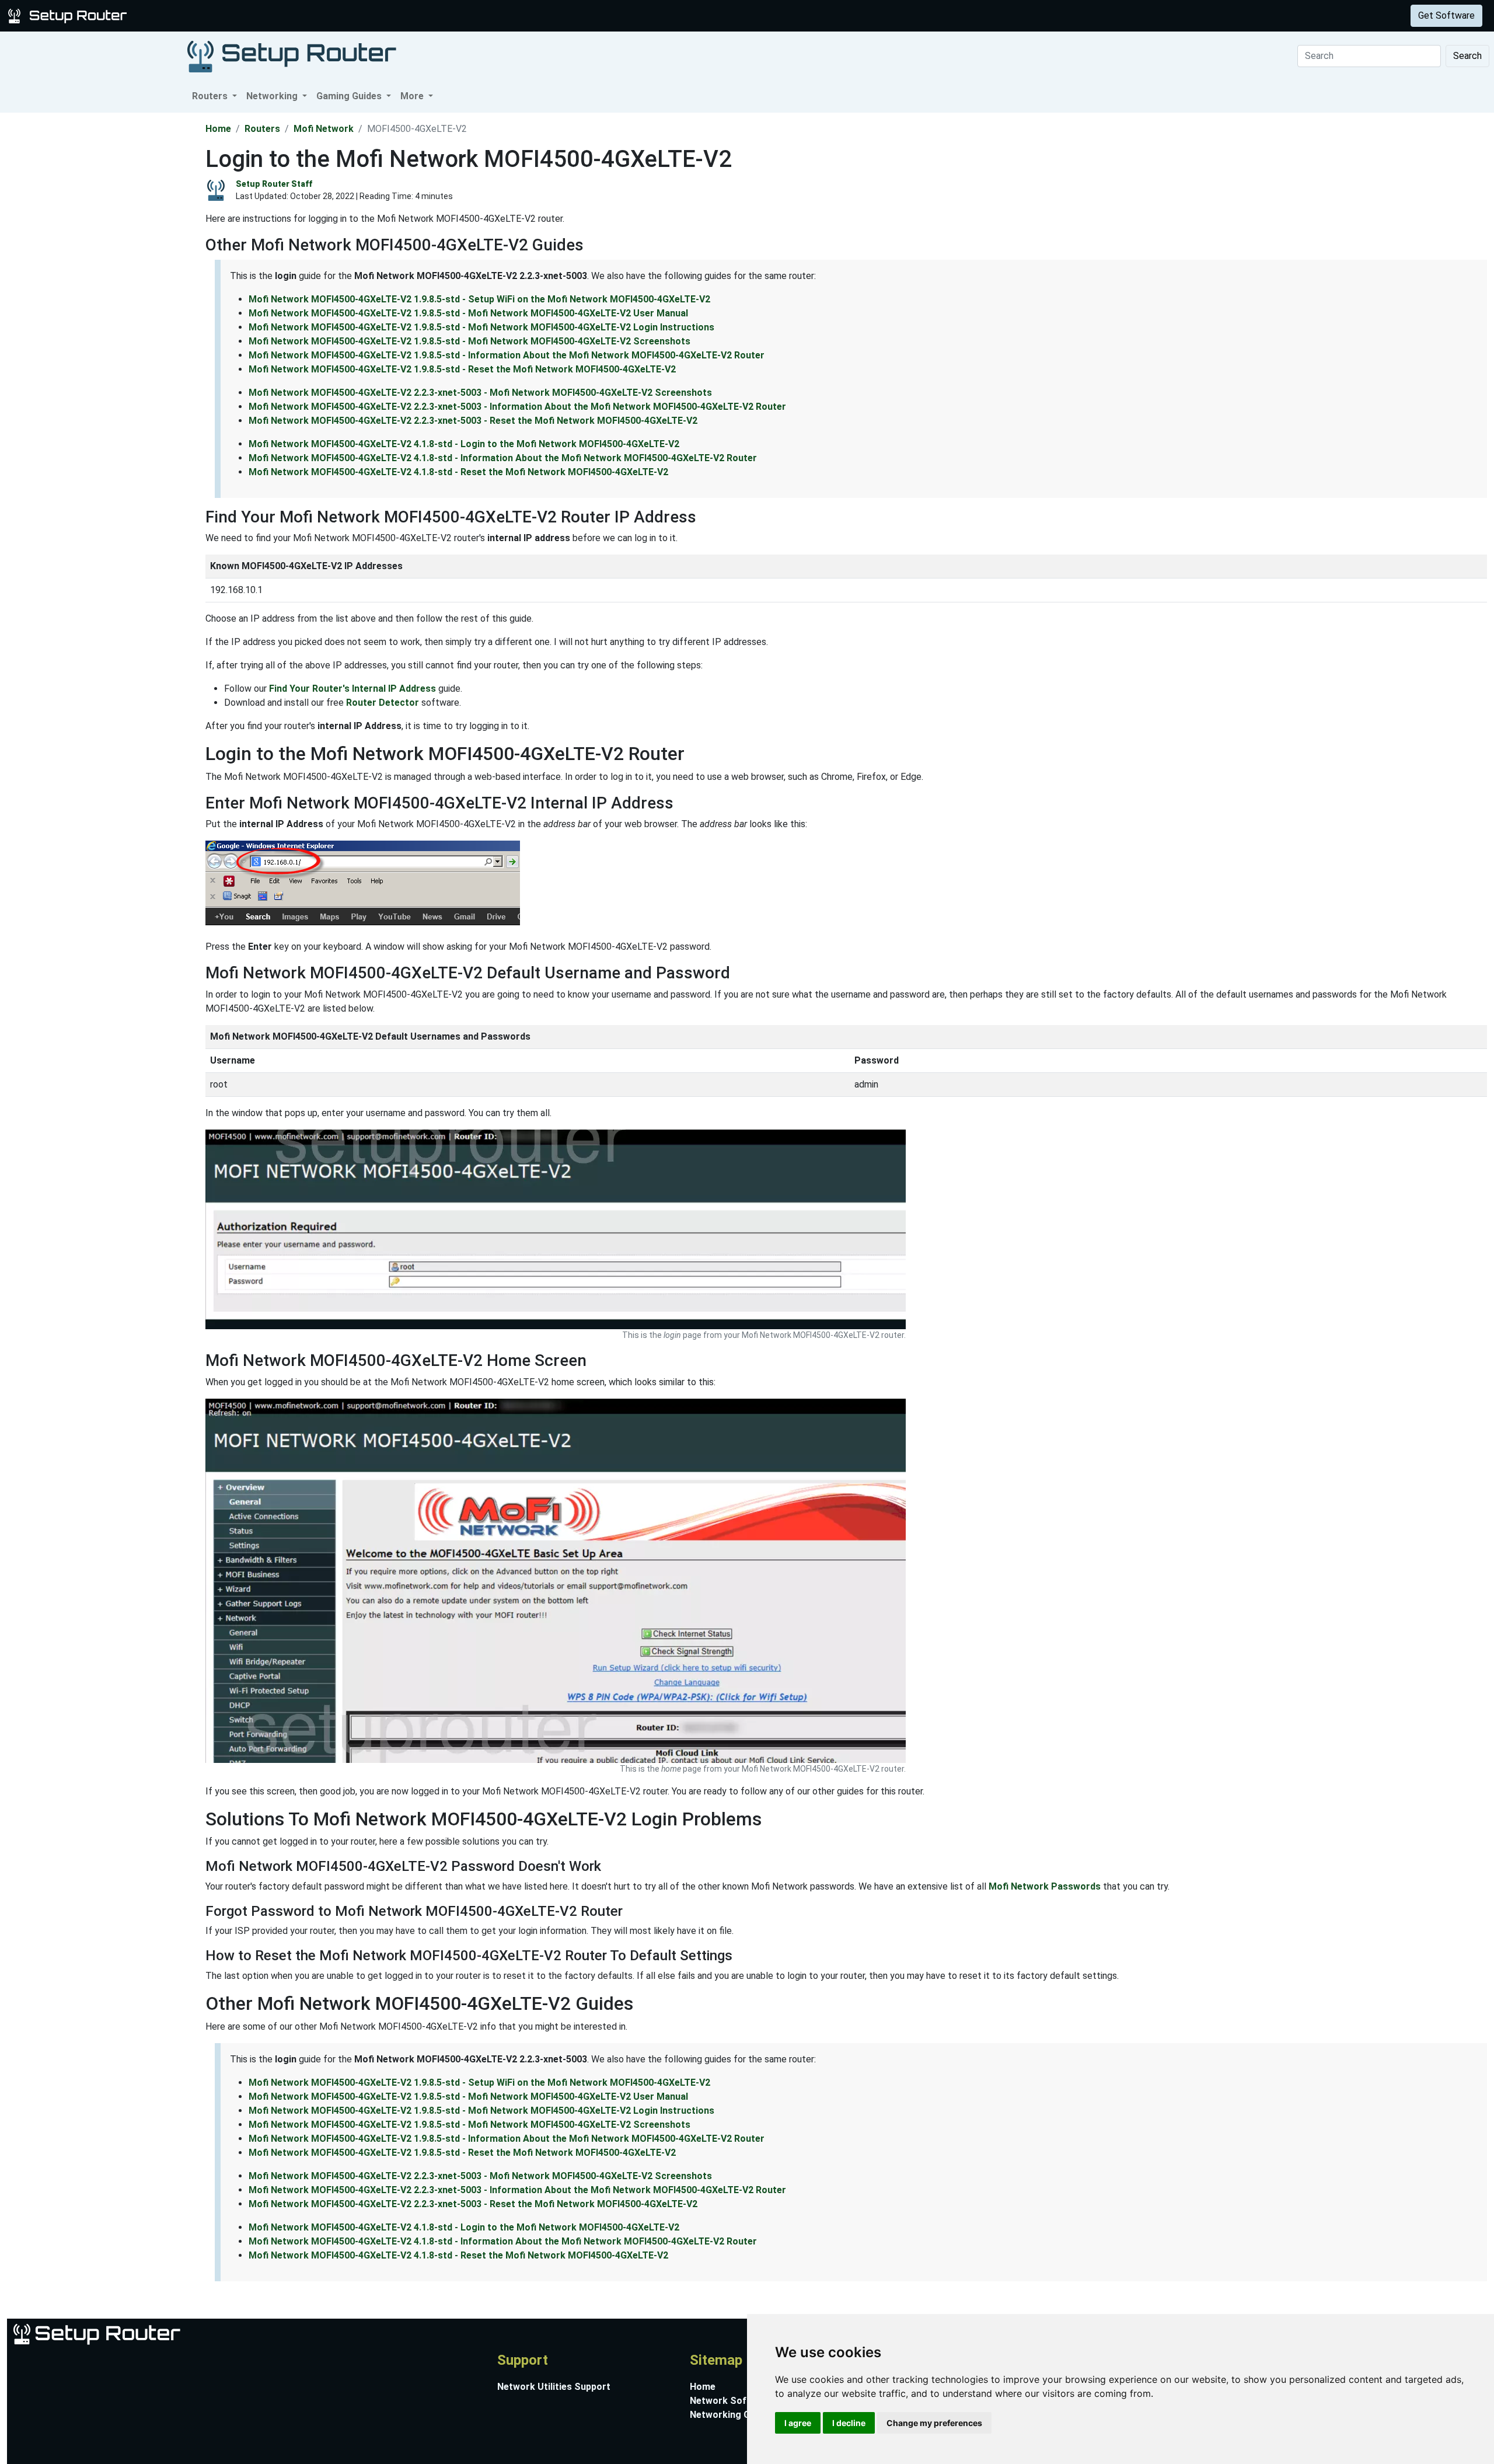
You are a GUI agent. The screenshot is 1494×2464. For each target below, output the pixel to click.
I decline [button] (849, 2423)
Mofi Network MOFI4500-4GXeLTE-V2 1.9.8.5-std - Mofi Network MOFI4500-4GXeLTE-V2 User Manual (468, 313)
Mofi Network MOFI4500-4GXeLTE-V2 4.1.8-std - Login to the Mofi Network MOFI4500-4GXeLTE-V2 (464, 444)
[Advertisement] (102, 288)
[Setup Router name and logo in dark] (292, 56)
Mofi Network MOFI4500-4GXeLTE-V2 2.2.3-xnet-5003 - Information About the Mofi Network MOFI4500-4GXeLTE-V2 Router (517, 407)
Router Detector (383, 703)
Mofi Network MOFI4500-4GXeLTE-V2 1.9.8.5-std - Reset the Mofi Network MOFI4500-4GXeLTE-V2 (462, 369)
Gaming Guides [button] (350, 96)
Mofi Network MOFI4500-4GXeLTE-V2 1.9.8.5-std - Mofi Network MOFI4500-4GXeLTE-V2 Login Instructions (481, 327)
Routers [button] (211, 96)
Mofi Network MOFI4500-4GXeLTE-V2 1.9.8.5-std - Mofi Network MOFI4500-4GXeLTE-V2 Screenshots (470, 341)
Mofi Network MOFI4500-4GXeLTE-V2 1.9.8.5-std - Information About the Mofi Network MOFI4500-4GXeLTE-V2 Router (507, 355)
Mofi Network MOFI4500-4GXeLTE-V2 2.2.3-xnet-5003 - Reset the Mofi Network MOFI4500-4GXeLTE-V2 (473, 421)
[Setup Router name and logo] (69, 15)
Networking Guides (732, 2415)
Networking (235, 15)
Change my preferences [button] (934, 2423)
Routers (182, 15)
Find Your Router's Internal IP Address (352, 689)
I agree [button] (798, 2423)
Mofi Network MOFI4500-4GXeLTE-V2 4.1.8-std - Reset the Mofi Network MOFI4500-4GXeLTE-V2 (458, 472)
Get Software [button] (1446, 15)
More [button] (413, 96)
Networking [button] (273, 96)
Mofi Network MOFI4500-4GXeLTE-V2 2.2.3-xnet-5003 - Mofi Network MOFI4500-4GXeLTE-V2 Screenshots (480, 393)
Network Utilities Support (554, 2387)
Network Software (731, 2401)
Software (291, 15)
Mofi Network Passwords (1045, 1886)
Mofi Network (324, 129)
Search (1467, 56)
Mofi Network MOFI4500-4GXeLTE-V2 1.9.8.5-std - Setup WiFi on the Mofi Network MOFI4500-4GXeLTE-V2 (479, 299)
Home (218, 129)
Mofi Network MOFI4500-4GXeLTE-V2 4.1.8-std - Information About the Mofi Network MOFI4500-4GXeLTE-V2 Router (503, 458)
